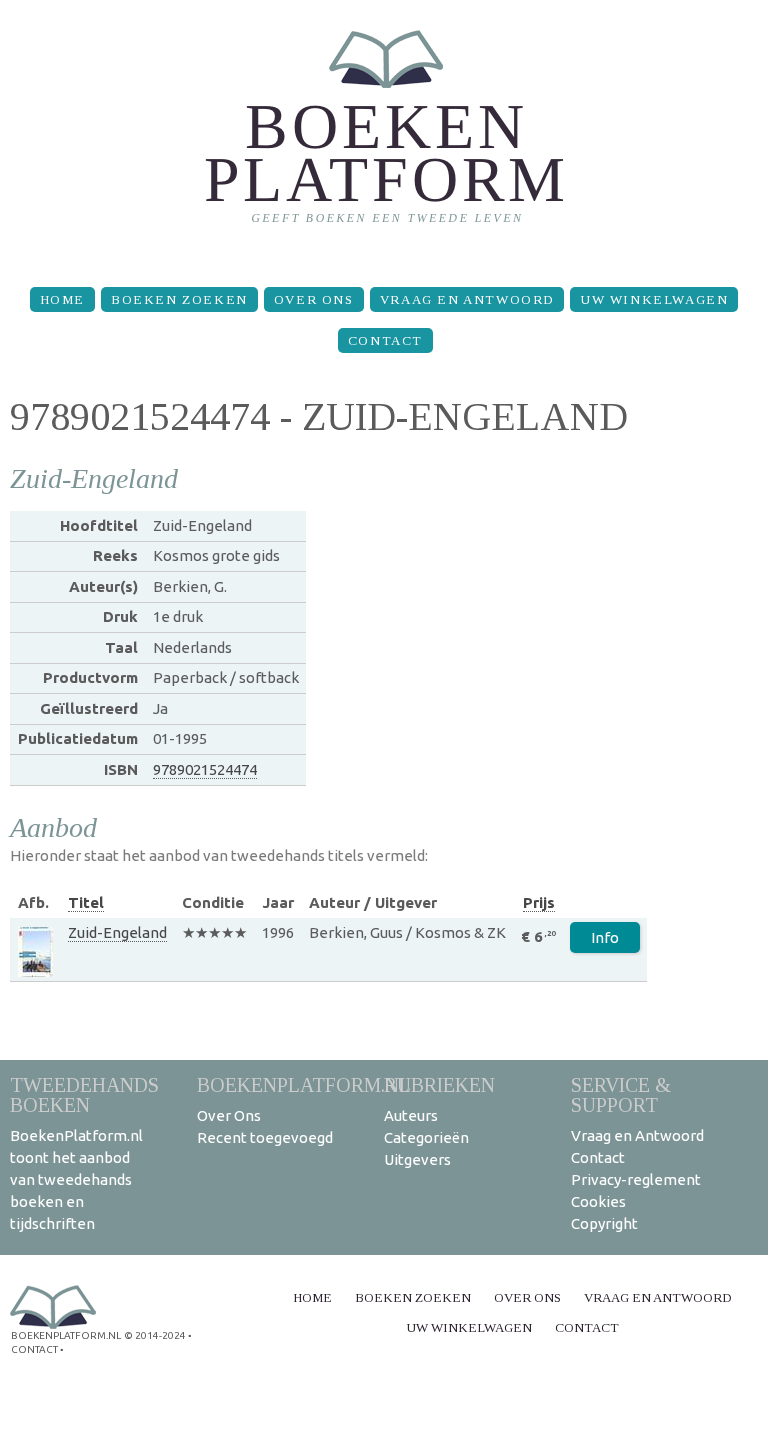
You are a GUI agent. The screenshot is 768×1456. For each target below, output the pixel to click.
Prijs (539, 902)
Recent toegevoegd (265, 1137)
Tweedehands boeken (84, 1094)
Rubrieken (439, 1084)
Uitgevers (417, 1159)
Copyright (604, 1223)
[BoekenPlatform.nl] (384, 135)
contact (34, 1349)
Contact (385, 340)
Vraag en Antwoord (467, 299)
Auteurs (411, 1115)
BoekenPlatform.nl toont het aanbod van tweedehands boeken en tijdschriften (76, 1179)
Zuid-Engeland (117, 932)
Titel (86, 902)
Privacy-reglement (636, 1179)
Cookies (598, 1201)
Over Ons (314, 299)
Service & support (621, 1094)
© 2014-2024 (155, 1335)
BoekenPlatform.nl (304, 1084)
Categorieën (426, 1137)
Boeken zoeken (179, 299)
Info (605, 937)
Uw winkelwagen (654, 299)
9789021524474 (205, 769)
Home (62, 299)
